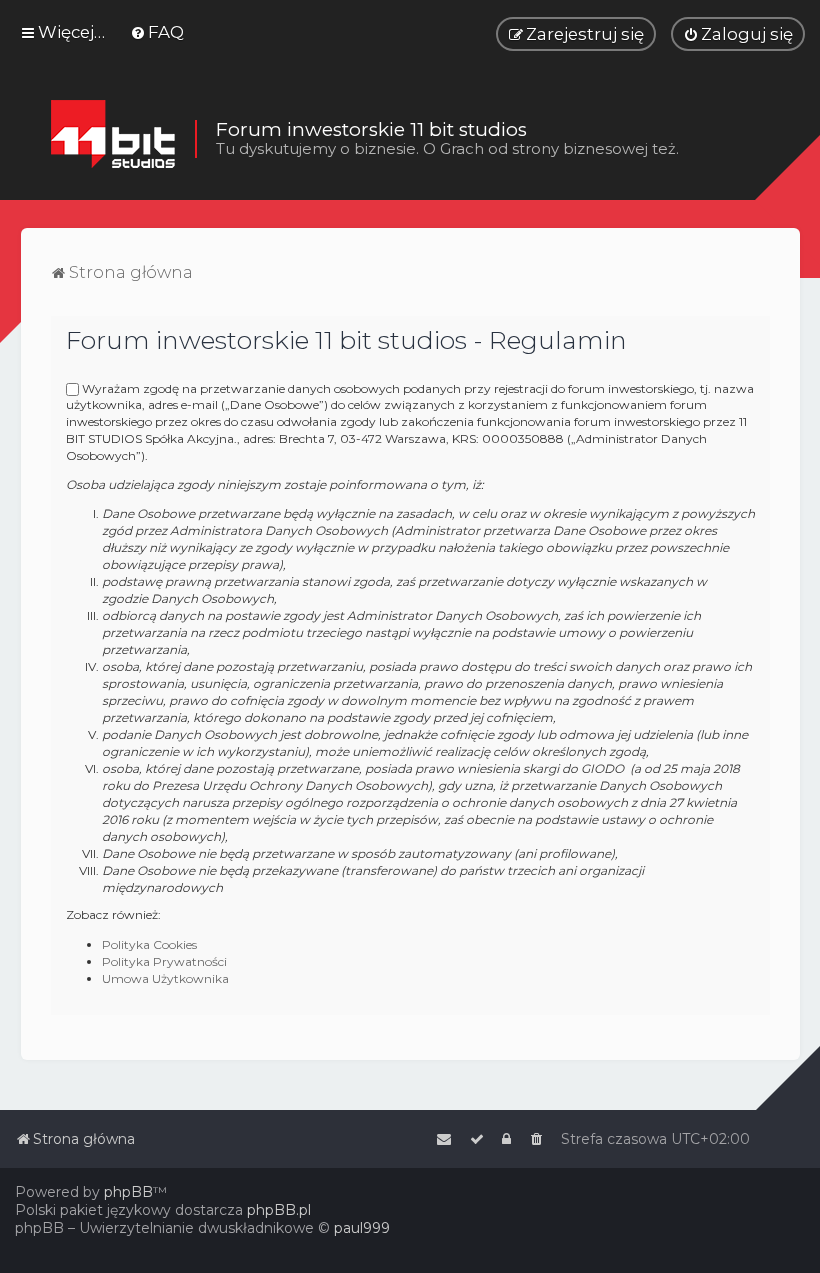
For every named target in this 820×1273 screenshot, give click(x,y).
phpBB (128, 1192)
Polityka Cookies (149, 944)
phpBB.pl (279, 1210)
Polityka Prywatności (164, 961)
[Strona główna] (112, 139)
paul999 (362, 1228)
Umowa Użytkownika (165, 978)
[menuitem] (157, 32)
